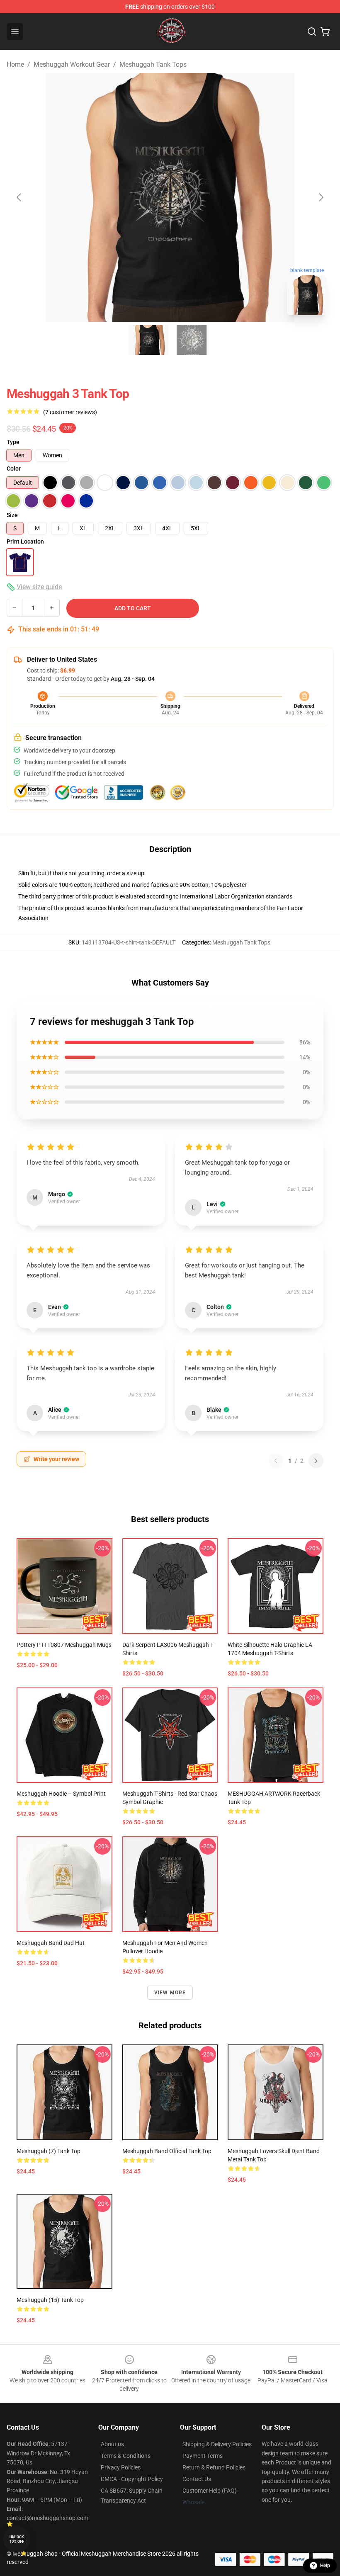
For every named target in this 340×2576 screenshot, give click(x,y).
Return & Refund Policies (214, 2467)
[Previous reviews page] (276, 1461)
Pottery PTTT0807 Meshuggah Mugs (64, 1645)
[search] (312, 32)
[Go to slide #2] (192, 340)
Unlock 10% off (17, 2539)
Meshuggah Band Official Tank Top (167, 2151)
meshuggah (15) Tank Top (50, 2300)
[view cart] (325, 32)
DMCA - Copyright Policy (132, 2479)
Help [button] (325, 2566)
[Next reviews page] (316, 1461)
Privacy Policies (121, 2467)
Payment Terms (203, 2456)
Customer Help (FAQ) (210, 2491)
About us (112, 2444)
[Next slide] (321, 197)
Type (13, 442)
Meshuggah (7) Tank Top (49, 2151)
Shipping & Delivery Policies (217, 2444)
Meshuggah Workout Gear (72, 64)
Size (12, 515)
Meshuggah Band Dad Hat (51, 1943)
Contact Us (197, 2479)
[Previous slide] (19, 197)
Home (15, 64)
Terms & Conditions (126, 2456)
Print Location (25, 541)
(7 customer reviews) (70, 412)
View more (170, 1993)
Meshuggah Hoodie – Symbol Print (61, 1794)
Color (14, 469)
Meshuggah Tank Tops (153, 64)
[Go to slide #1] (148, 340)
